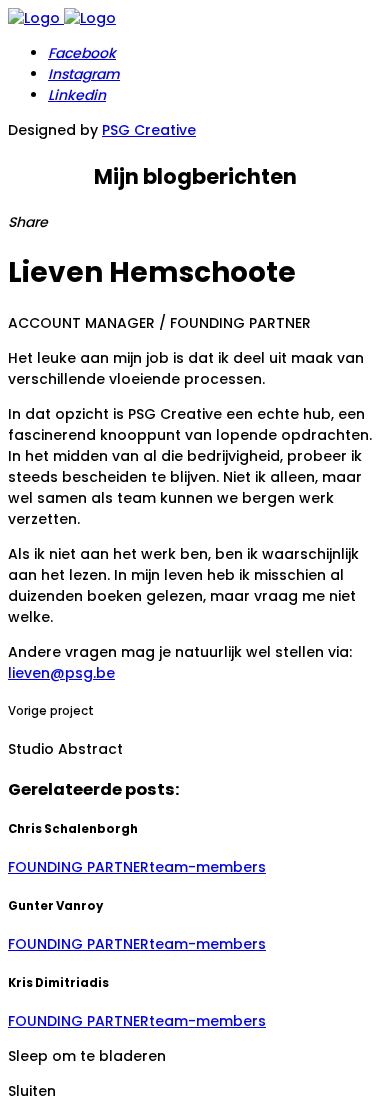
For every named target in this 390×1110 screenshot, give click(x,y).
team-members (207, 867)
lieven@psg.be (61, 673)
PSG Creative (149, 130)
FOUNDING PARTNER (78, 867)
